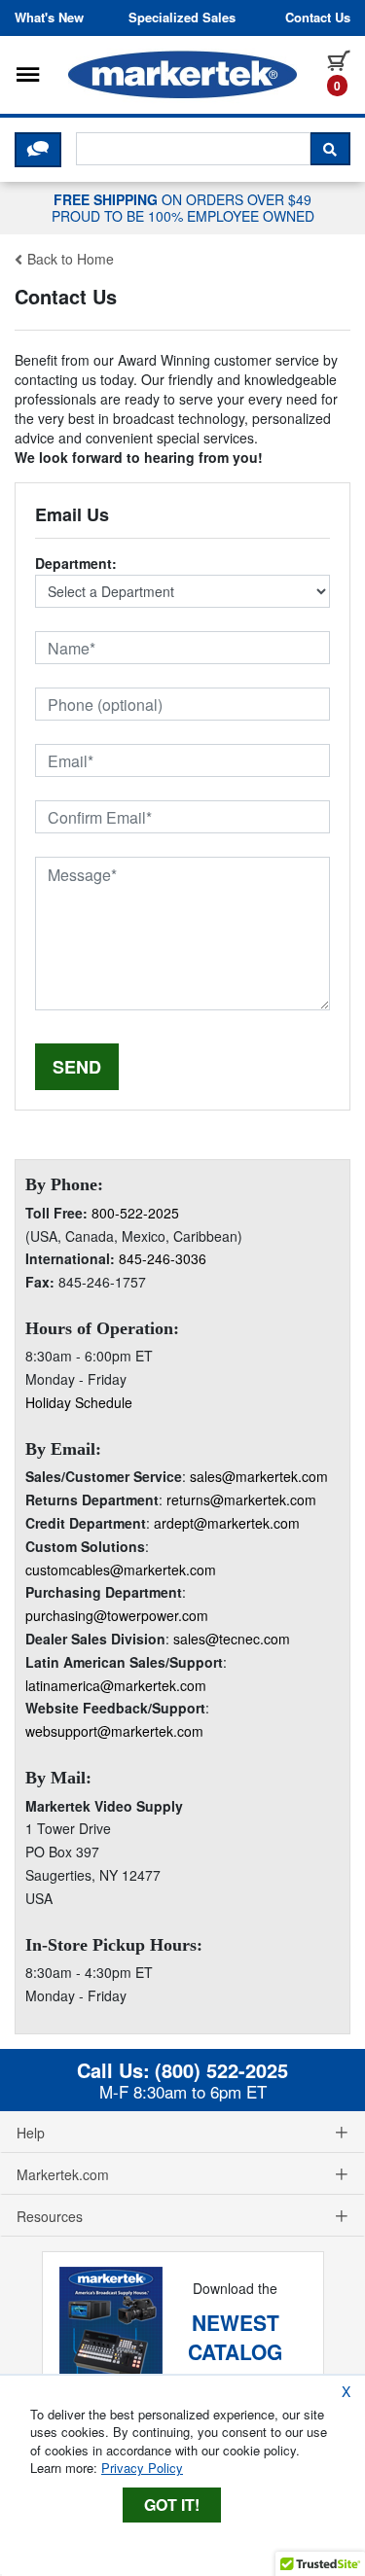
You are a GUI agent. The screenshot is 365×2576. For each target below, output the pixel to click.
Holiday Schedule (79, 1402)
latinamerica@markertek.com (116, 1685)
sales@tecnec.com (232, 1639)
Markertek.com (63, 2174)
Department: (76, 563)
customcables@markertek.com (121, 1570)
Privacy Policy (142, 2468)
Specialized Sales (182, 18)
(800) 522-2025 (221, 2070)
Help (31, 2133)
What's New (49, 18)
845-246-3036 (163, 1258)
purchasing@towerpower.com (117, 1615)
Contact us (318, 18)
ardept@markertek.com (227, 1523)
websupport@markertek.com (114, 1731)
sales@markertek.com (259, 1476)
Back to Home (69, 259)
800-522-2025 (135, 1213)
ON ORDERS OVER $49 (183, 207)
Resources (50, 2216)
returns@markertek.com (241, 1500)
